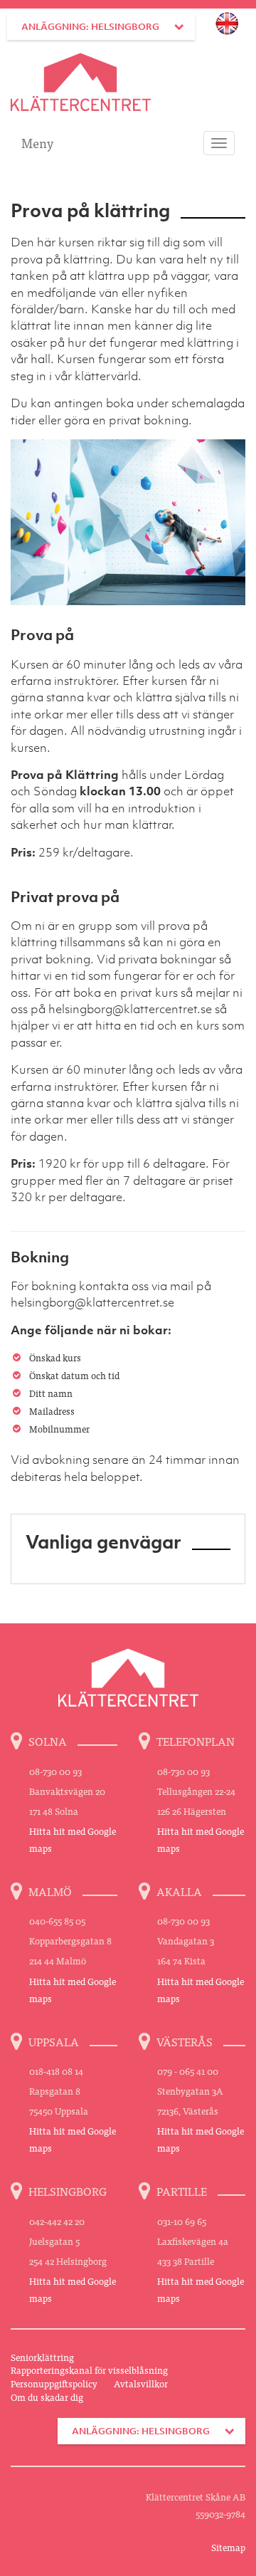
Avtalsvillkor (141, 2383)
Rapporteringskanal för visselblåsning (89, 2370)
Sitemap (228, 2547)
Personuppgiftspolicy (54, 2383)
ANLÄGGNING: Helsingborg (90, 27)
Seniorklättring (42, 2357)
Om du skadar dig (47, 2397)
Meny (37, 143)
